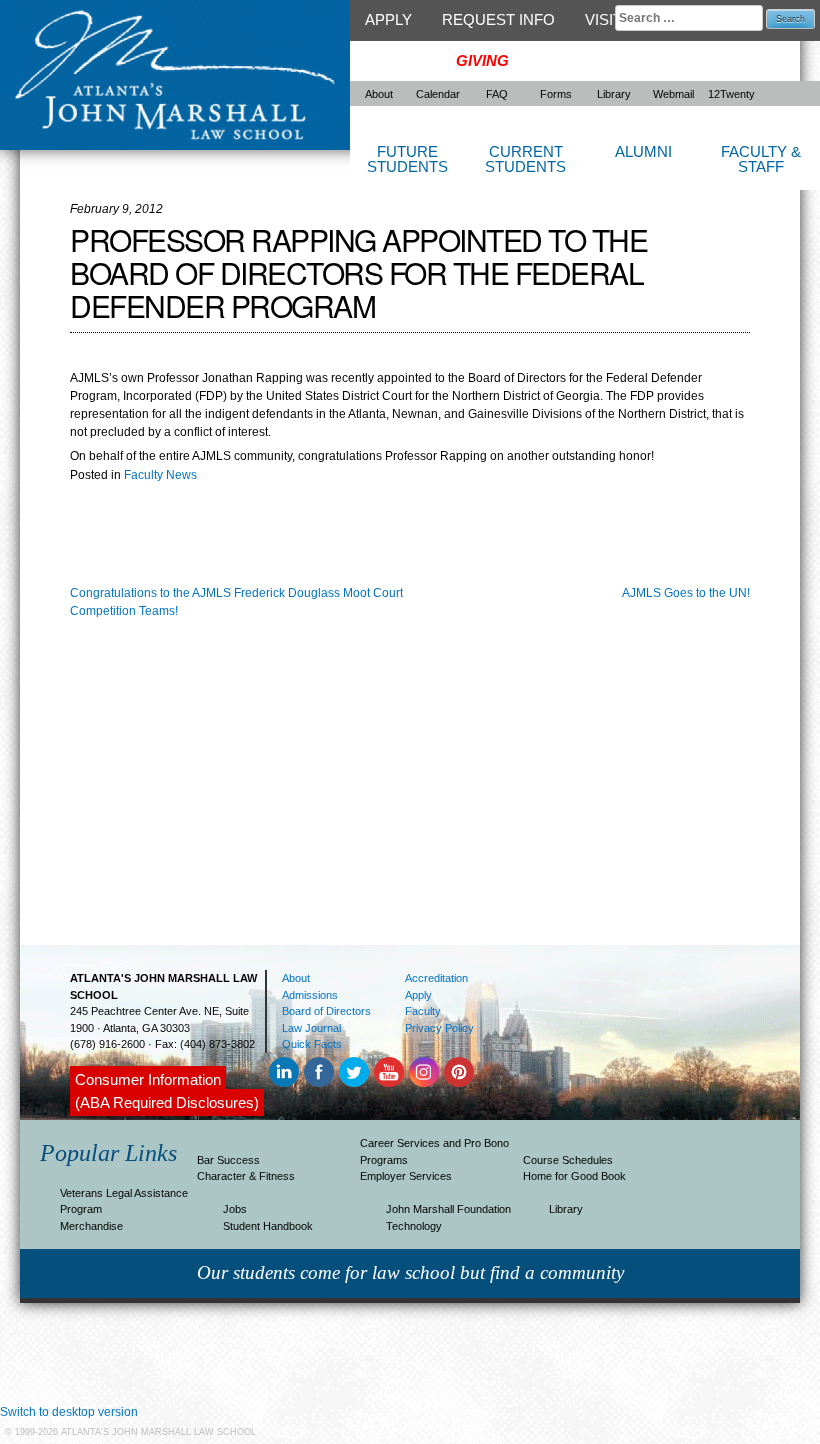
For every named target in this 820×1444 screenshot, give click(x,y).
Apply (388, 19)
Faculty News (160, 475)
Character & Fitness (246, 1176)
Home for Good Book (574, 1176)
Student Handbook (268, 1226)
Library (614, 94)
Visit (603, 19)
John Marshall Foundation (448, 1209)
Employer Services (406, 1176)
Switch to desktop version (69, 1412)
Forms (556, 94)
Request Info (498, 19)
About (379, 94)
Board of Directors (326, 1011)
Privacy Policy (439, 1028)
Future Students (407, 159)
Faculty (423, 1011)
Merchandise (91, 1226)
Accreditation (436, 978)
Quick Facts (312, 1044)
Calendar (438, 94)
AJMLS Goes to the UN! (686, 593)
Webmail (673, 94)
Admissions (310, 995)
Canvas (395, 60)
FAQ (497, 94)
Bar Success (228, 1160)
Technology (414, 1226)
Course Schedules (568, 1160)
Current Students (525, 159)
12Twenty (731, 94)
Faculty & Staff (761, 159)
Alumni (643, 151)
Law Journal (311, 1028)
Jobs (235, 1209)
